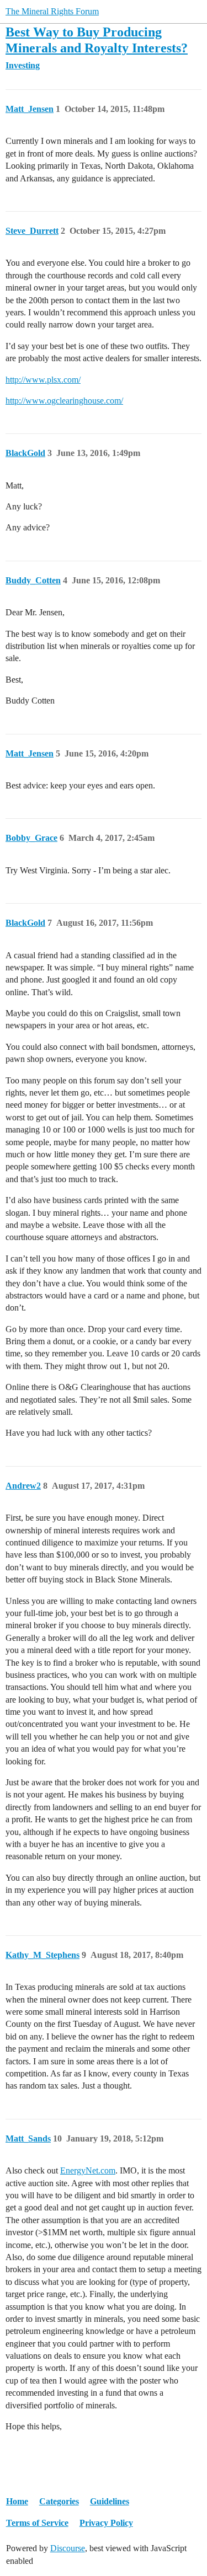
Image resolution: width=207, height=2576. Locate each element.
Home (17, 2501)
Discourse (68, 2548)
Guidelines (110, 2501)
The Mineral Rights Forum (52, 11)
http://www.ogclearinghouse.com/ (64, 401)
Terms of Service (37, 2523)
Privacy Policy (106, 2523)
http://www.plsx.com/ (43, 380)
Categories (59, 2501)
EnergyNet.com (88, 2170)
